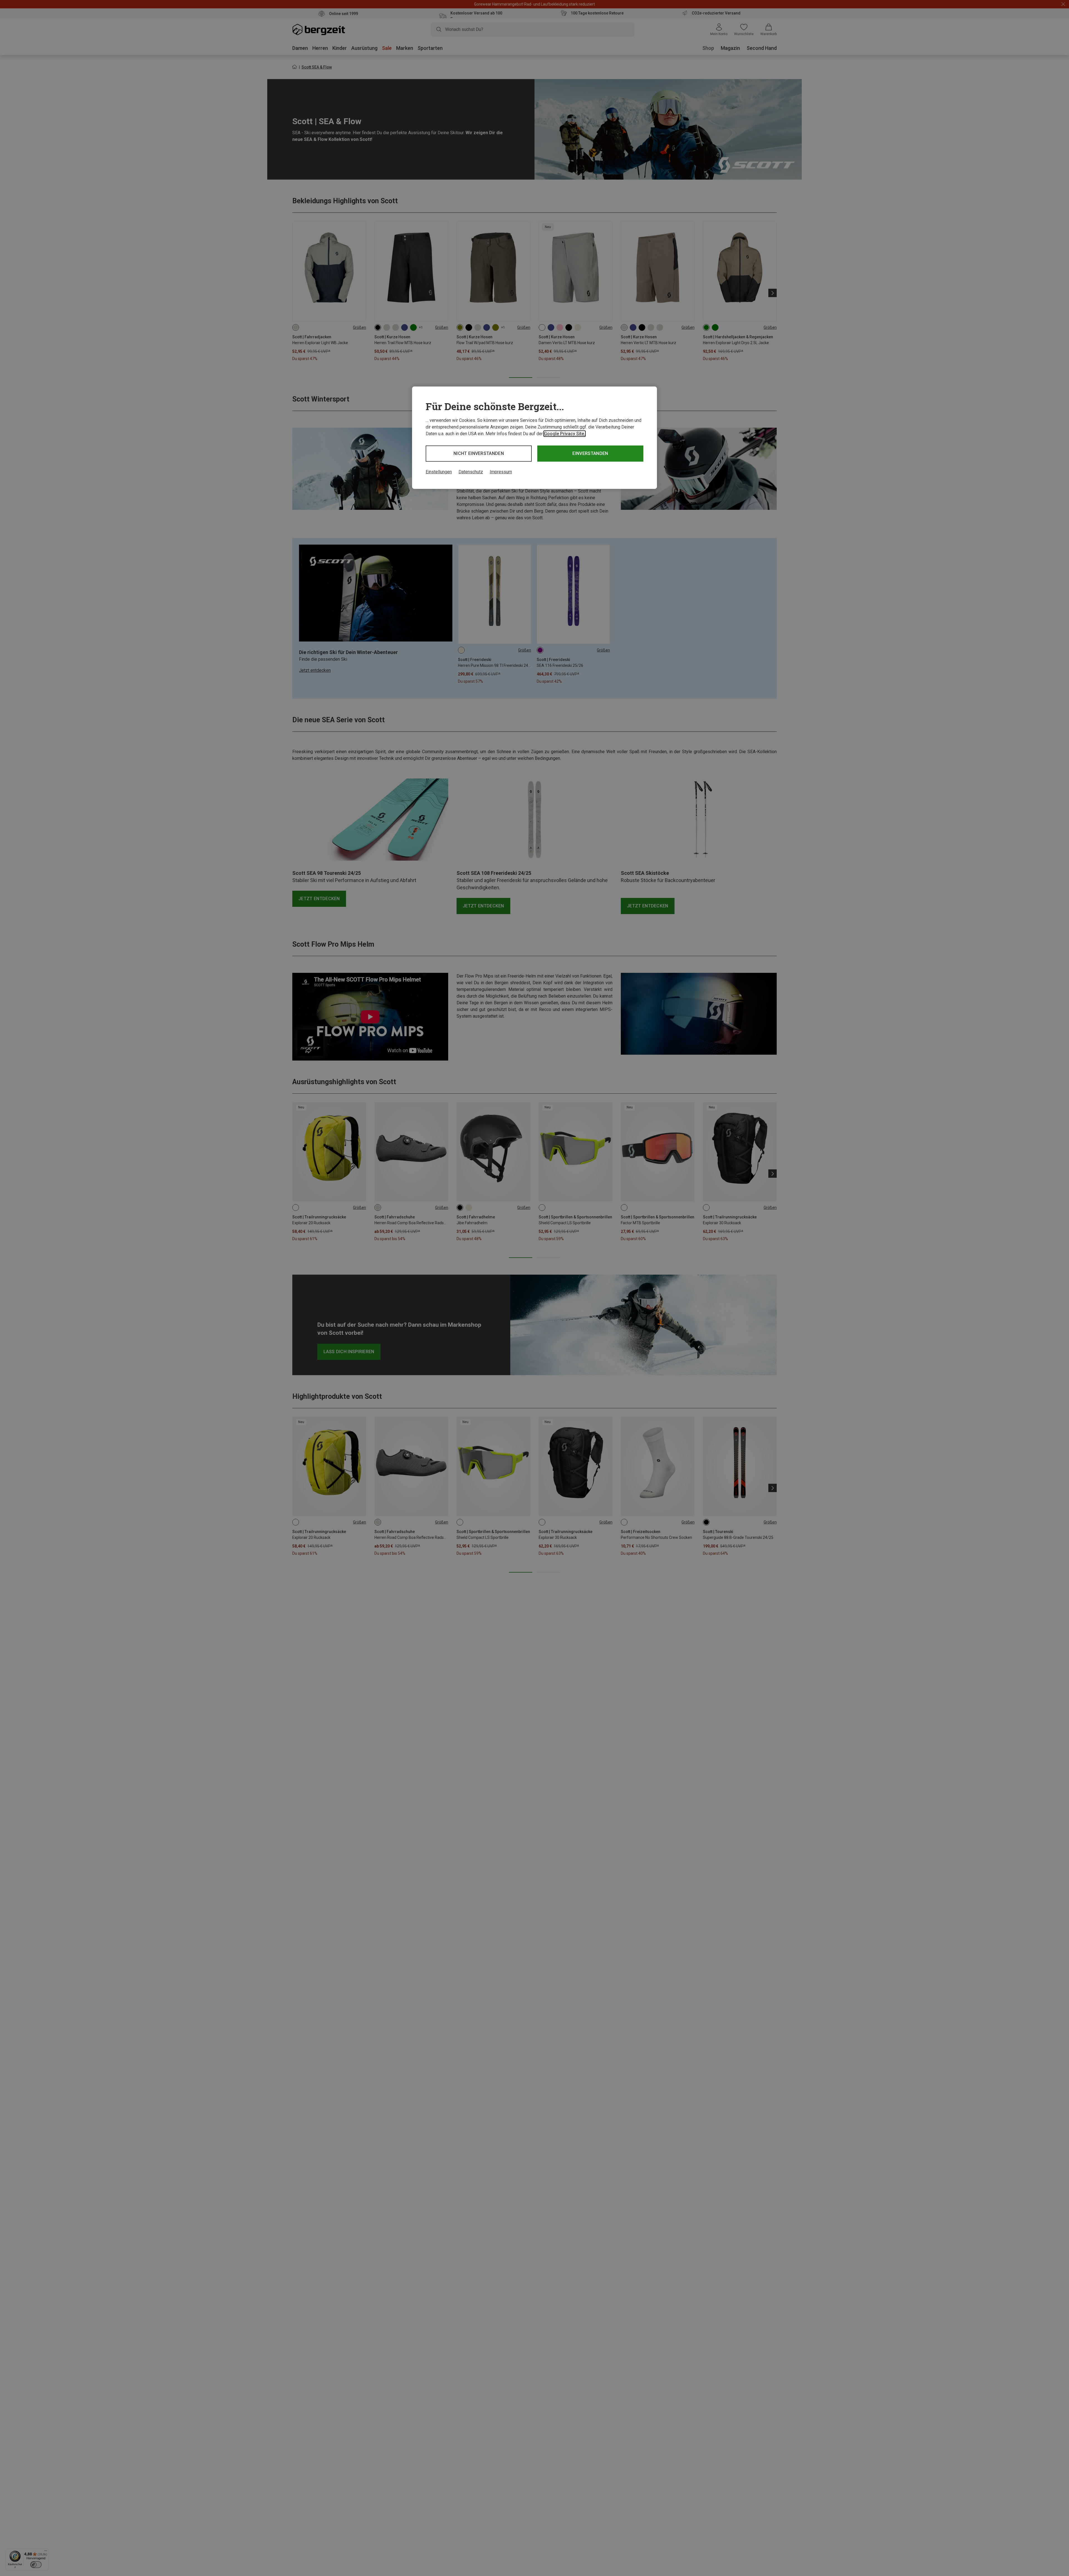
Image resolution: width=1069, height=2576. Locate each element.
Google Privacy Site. (565, 434)
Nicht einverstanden (479, 453)
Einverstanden (590, 453)
